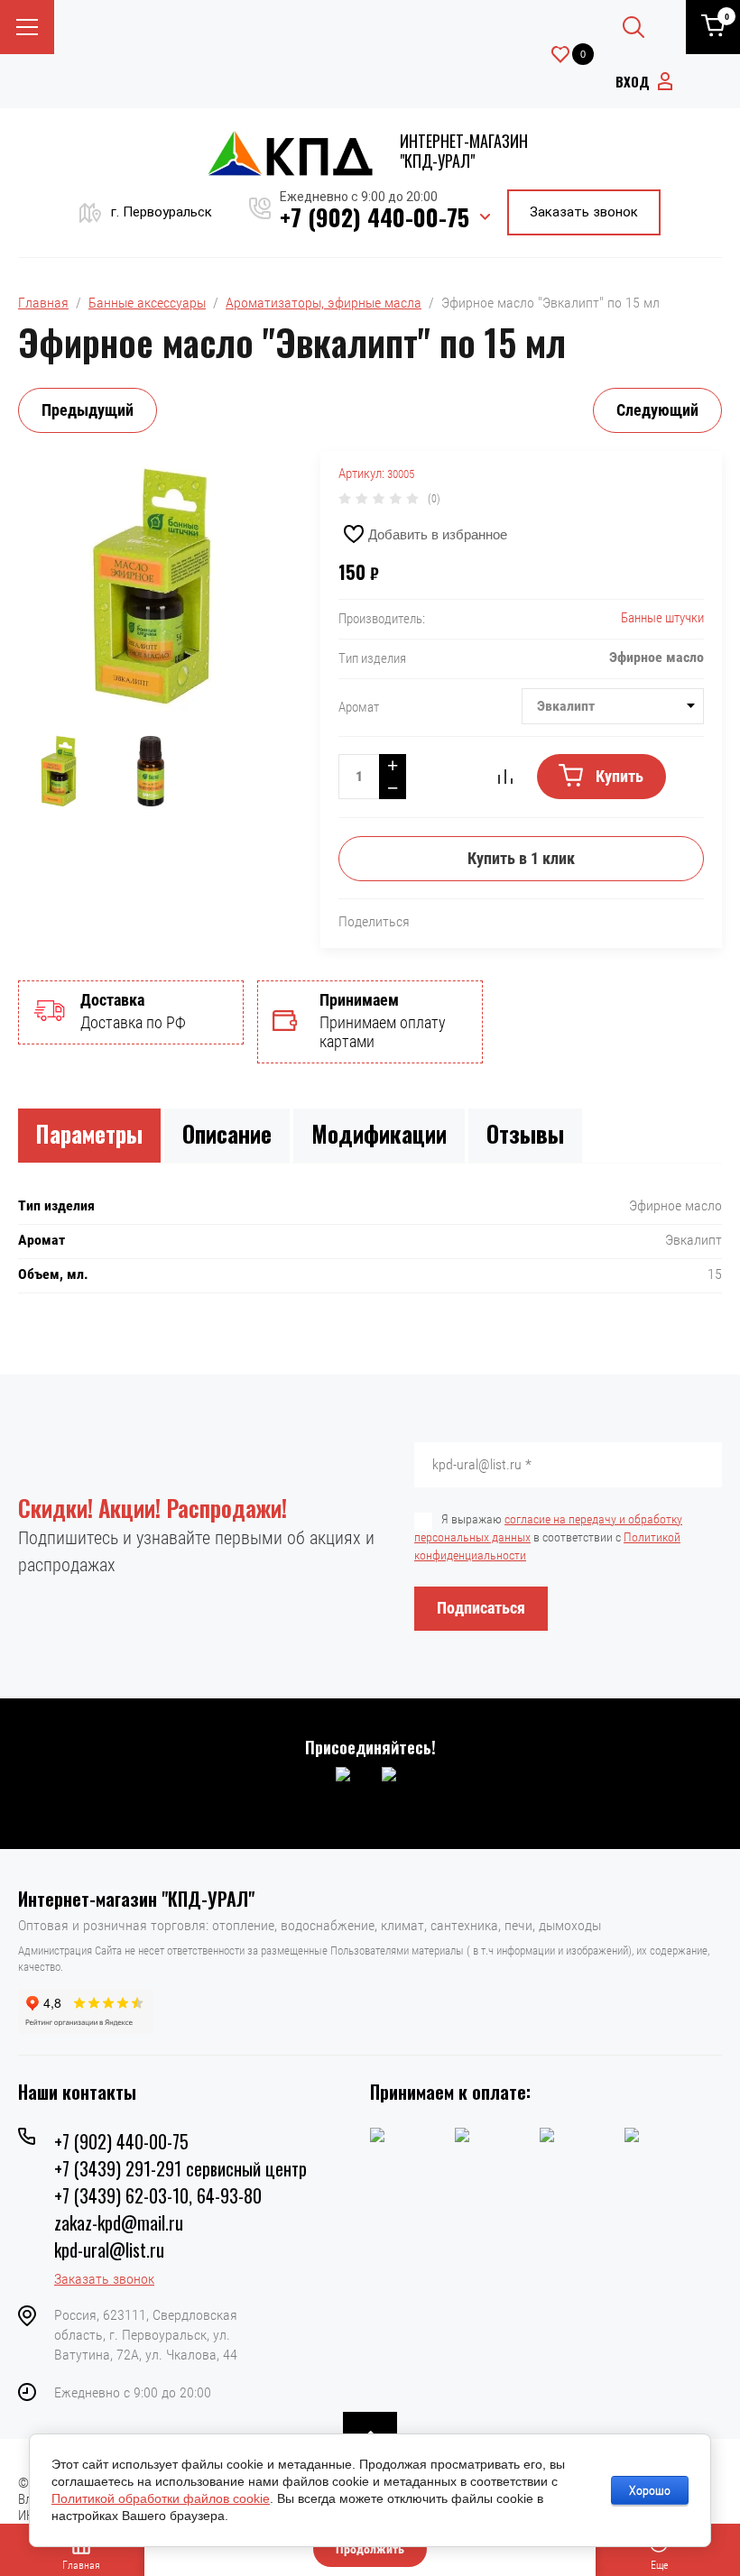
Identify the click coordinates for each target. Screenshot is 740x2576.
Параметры (89, 1133)
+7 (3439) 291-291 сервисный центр (180, 2168)
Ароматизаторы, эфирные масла (324, 303)
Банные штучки (662, 618)
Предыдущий (88, 410)
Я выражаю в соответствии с (548, 1537)
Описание (227, 1133)
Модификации (379, 1133)
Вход (633, 81)
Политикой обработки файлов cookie (161, 2498)
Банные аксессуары (147, 303)
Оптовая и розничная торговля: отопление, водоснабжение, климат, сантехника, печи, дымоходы (310, 1925)
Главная (43, 303)
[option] (151, 586)
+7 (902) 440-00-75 (375, 217)
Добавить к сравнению (505, 777)
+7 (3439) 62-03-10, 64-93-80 (158, 2195)
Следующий (657, 410)
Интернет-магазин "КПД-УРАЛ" (464, 151)
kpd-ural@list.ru (109, 2249)
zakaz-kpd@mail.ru (119, 2222)
